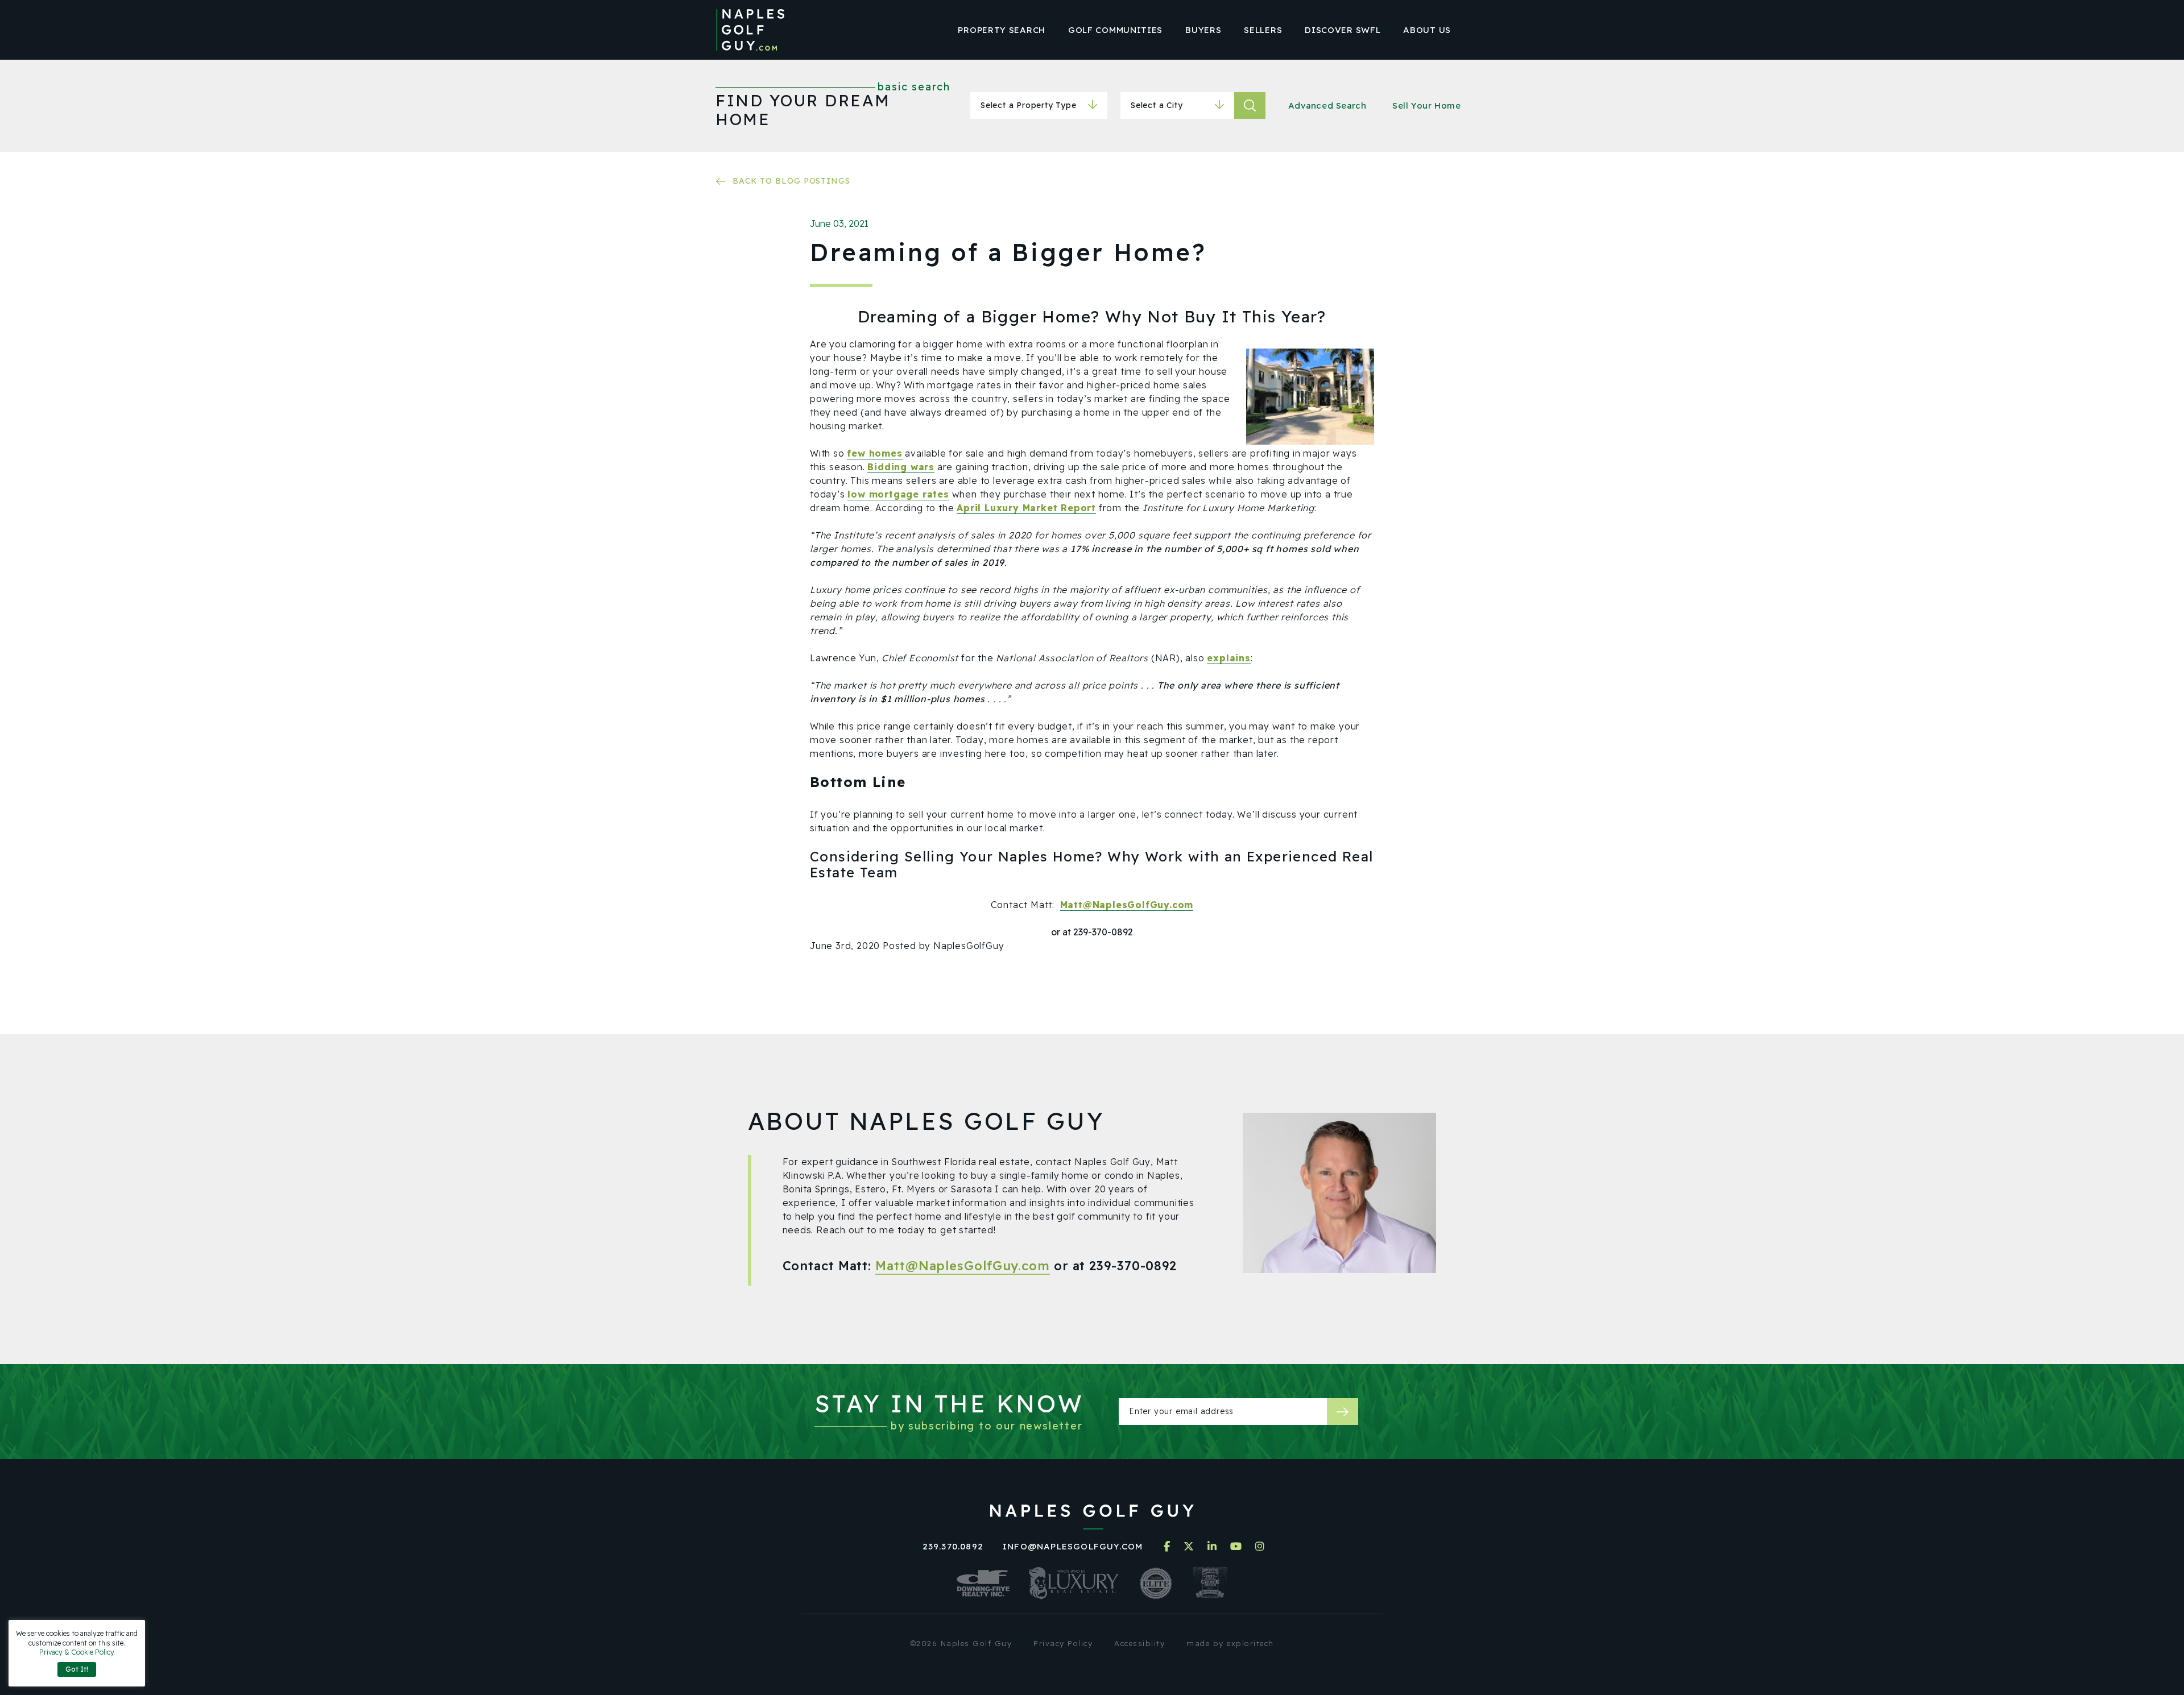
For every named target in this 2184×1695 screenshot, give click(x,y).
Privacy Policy (1063, 1643)
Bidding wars (901, 467)
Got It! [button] (77, 1669)
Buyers (1203, 30)
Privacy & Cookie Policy (77, 1652)
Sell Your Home (1426, 105)
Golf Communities (1115, 30)
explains (1228, 658)
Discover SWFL (1343, 30)
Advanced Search (1327, 105)
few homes (874, 453)
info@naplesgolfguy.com (1073, 1546)
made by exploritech (1230, 1643)
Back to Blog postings (791, 181)
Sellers (1263, 30)
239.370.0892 (953, 1546)
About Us (1427, 30)
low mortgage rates (898, 494)
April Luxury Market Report (1026, 508)
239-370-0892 (1133, 1266)
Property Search (1002, 30)
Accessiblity (1139, 1643)
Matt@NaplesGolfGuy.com (1127, 905)
